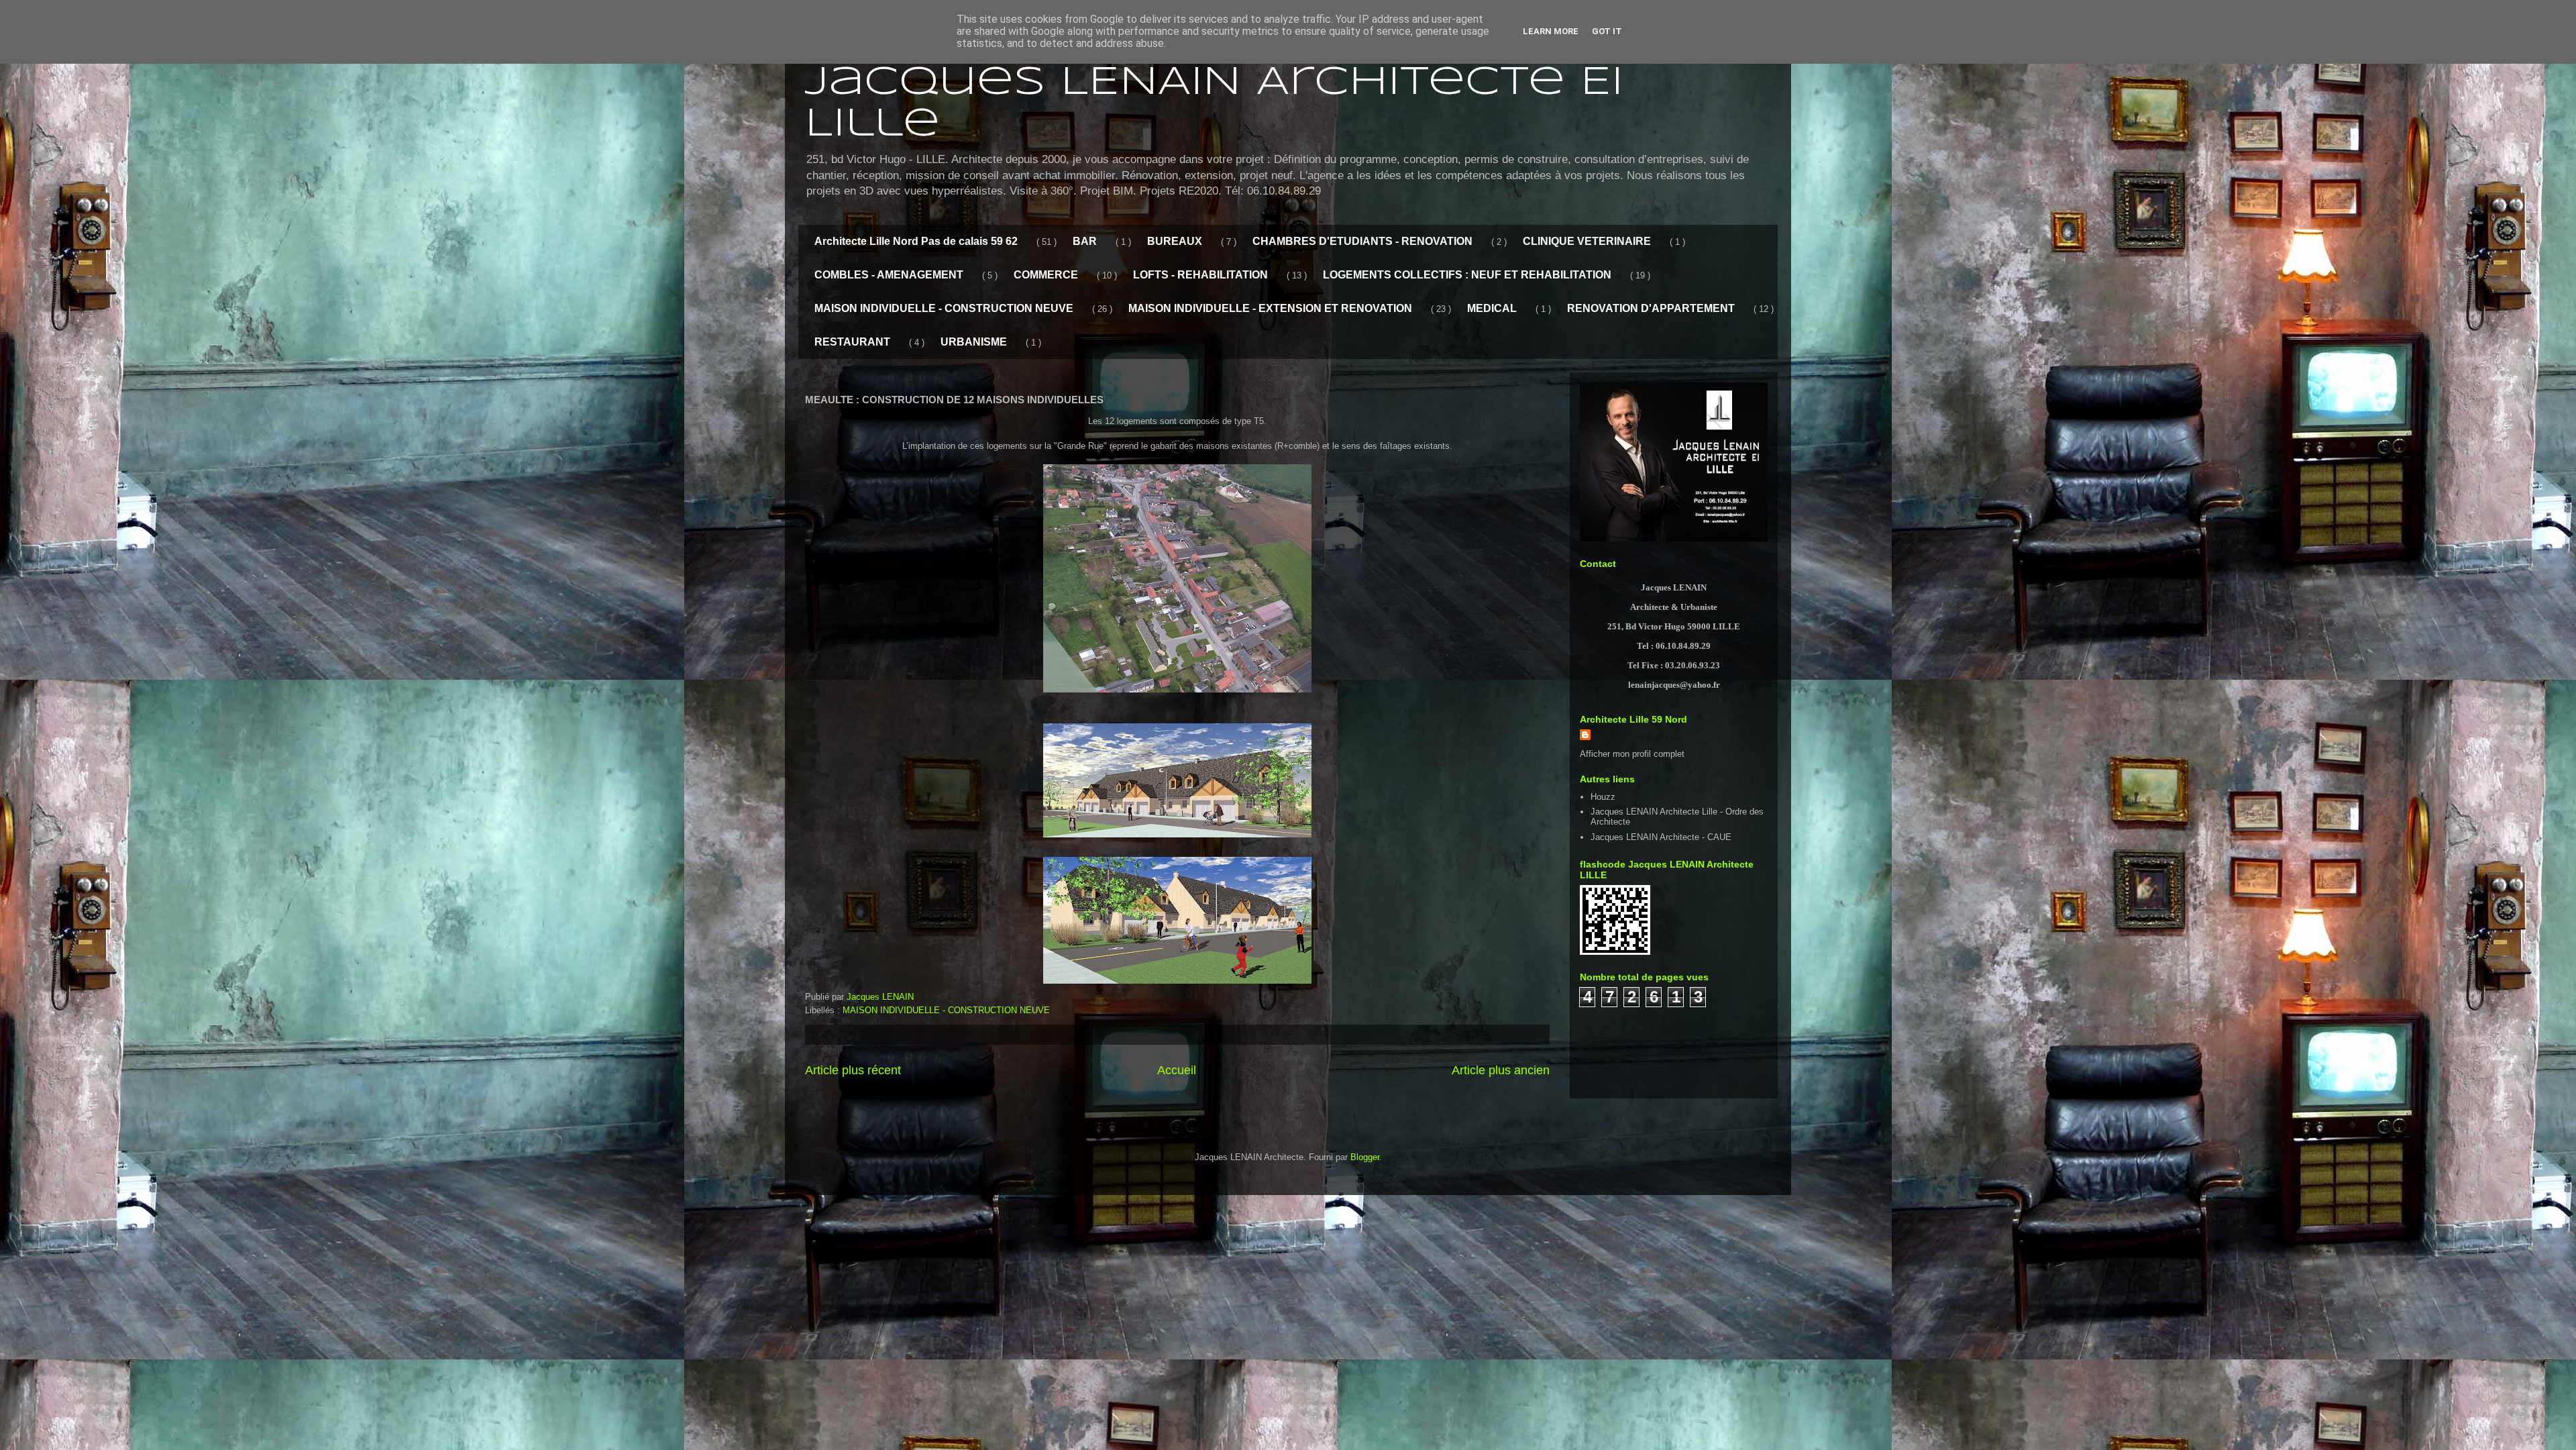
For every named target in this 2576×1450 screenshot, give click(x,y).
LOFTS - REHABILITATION (1200, 275)
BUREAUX (1175, 241)
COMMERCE (1046, 275)
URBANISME (974, 342)
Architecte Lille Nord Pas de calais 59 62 (916, 241)
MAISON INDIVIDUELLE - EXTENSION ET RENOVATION (1270, 308)
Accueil (1177, 1070)
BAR (1085, 241)
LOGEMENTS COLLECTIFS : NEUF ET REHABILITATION (1467, 275)
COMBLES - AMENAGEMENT (889, 275)
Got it (1607, 31)
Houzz (1603, 797)
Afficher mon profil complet (1632, 754)
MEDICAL (1492, 308)
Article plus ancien (1501, 1070)
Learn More (1551, 31)
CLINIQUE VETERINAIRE (1587, 241)
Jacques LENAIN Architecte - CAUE (1661, 837)
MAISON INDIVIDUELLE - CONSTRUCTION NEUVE (944, 308)
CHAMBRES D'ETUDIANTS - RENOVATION (1362, 241)
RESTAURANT (852, 342)
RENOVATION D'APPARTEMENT (1651, 308)
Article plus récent (853, 1070)
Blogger (1365, 1157)
